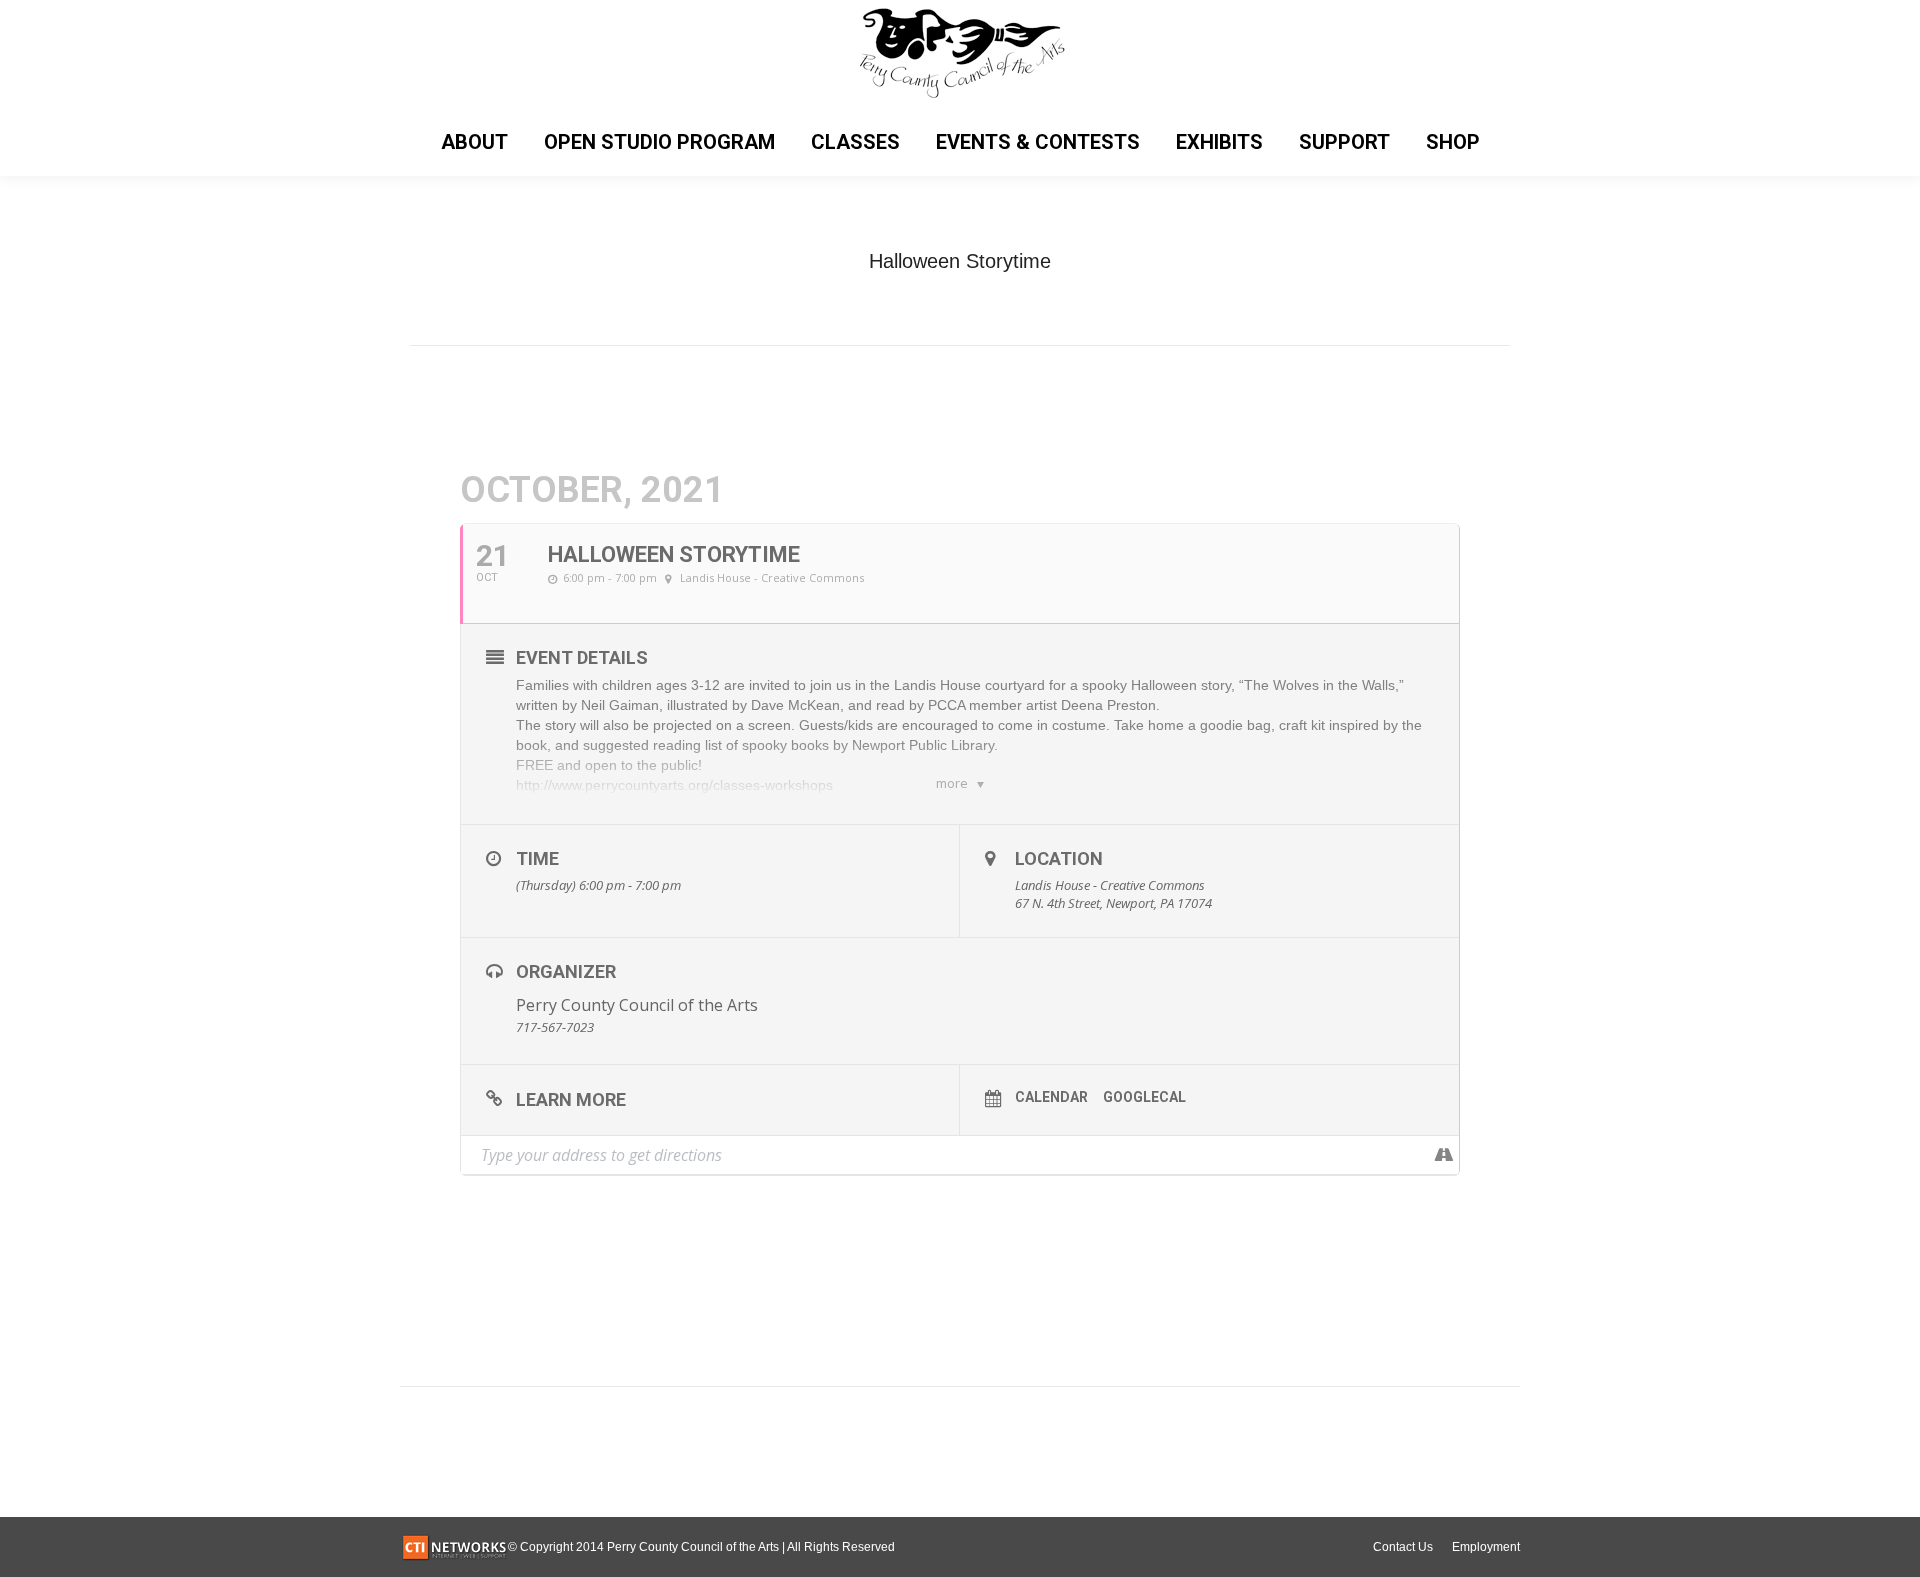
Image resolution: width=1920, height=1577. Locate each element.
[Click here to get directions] (1443, 1155)
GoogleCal (1144, 1097)
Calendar (1051, 1097)
